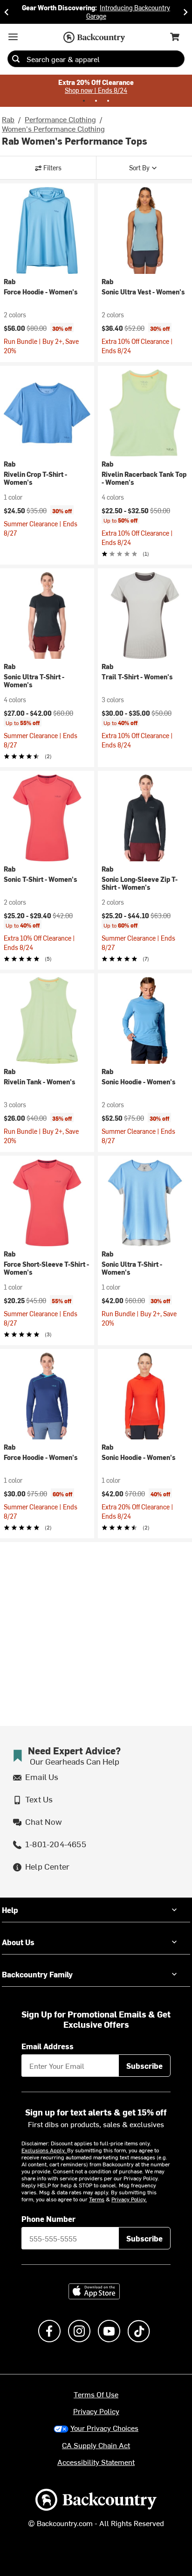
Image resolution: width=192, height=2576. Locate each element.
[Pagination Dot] (84, 101)
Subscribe (144, 2066)
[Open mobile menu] (13, 37)
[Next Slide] (185, 12)
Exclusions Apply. (44, 2150)
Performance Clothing (60, 119)
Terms (97, 2199)
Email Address (48, 2046)
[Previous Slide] (7, 12)
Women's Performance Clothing (53, 128)
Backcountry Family (37, 1974)
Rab (8, 119)
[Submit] (16, 59)
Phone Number (48, 2219)
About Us (18, 1942)
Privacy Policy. (129, 2199)
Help (10, 1910)
